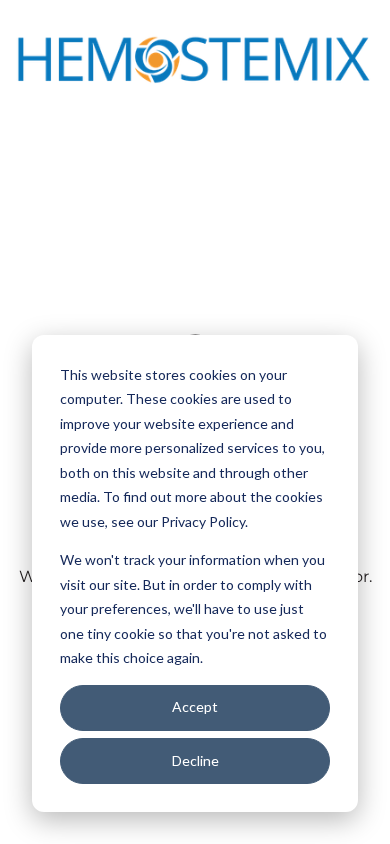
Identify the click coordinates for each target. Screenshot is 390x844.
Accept (195, 706)
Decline (195, 760)
